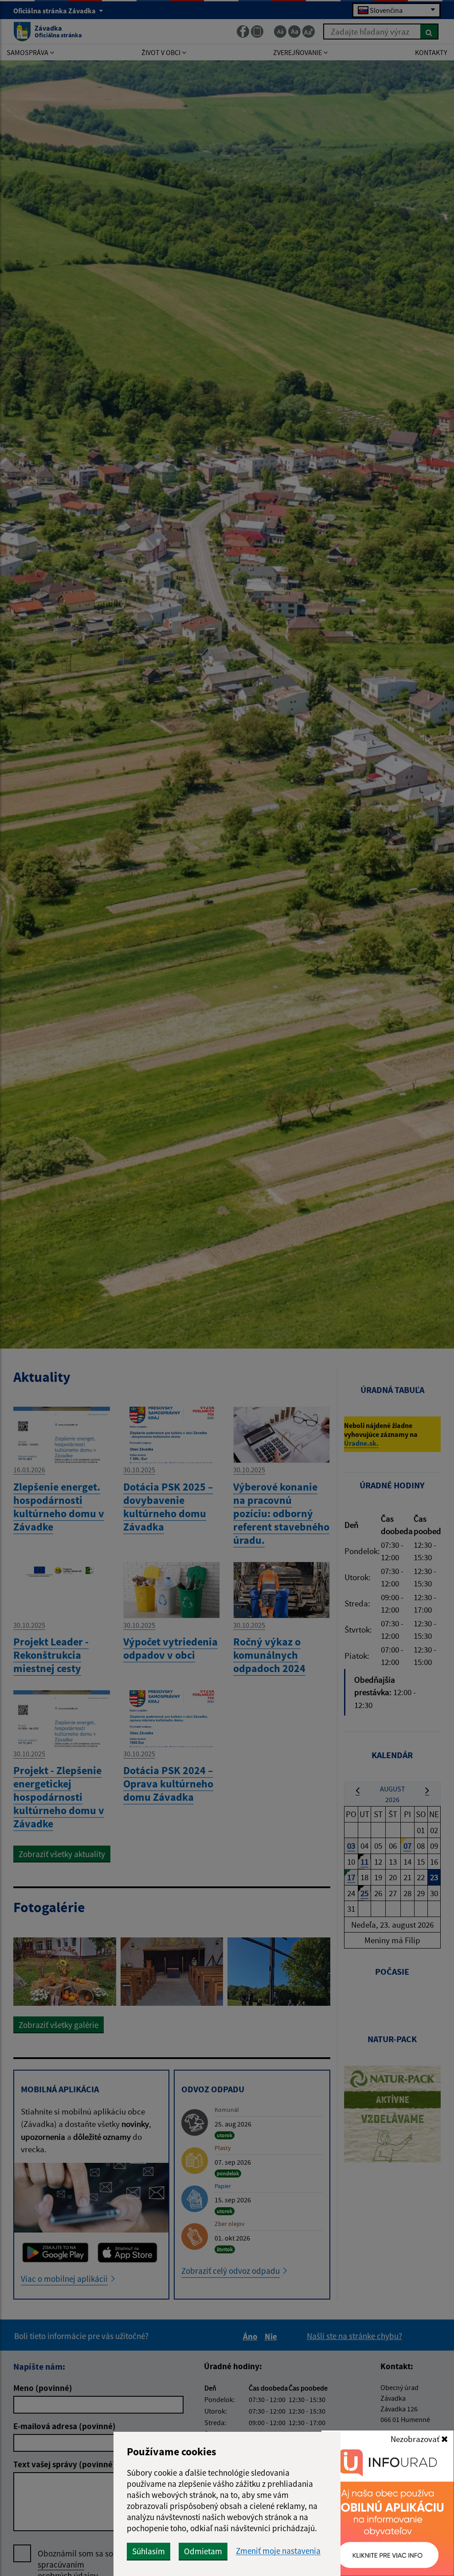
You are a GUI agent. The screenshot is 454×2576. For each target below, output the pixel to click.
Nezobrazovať (416, 2439)
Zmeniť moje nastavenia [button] (278, 2551)
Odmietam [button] (203, 2551)
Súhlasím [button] (149, 2551)
